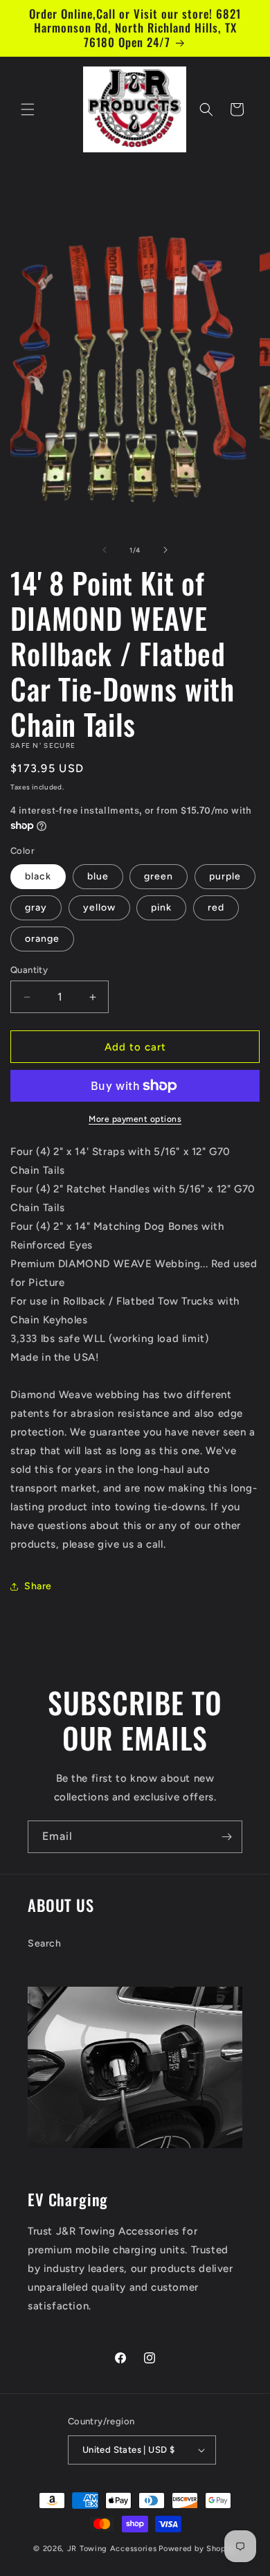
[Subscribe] (226, 1837)
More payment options (135, 1119)
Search (45, 1943)
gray (36, 907)
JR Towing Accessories (112, 2549)
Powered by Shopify (198, 2549)
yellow (99, 907)
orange (42, 939)
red (216, 907)
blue (98, 876)
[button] (28, 109)
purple (225, 876)
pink (161, 907)
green (159, 876)
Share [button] (38, 1586)
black (38, 876)
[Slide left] (105, 550)
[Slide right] (165, 550)
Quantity (29, 970)
